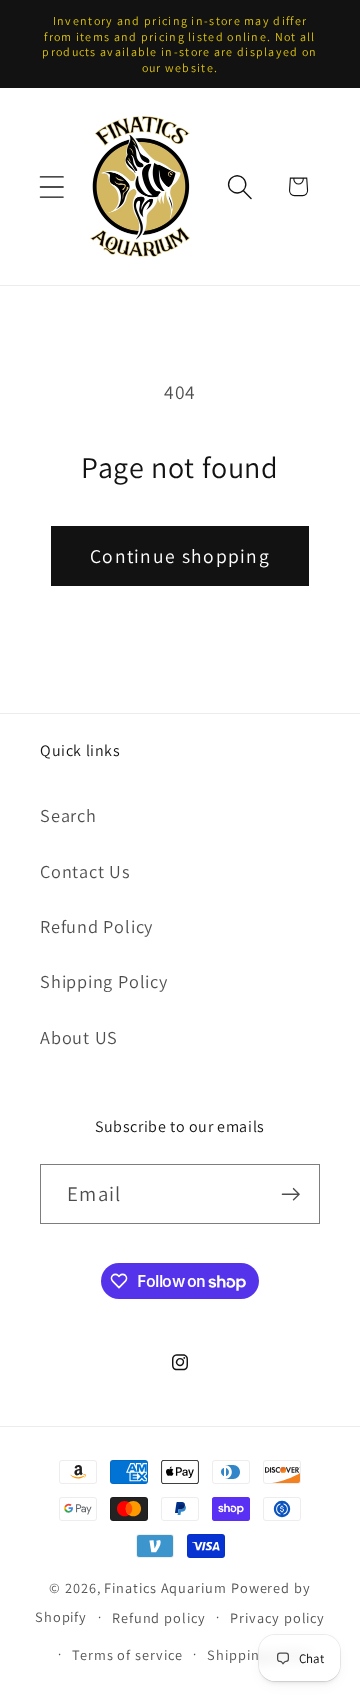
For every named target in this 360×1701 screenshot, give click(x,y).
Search (68, 815)
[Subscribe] (290, 1194)
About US (79, 1037)
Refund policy (159, 1617)
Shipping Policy (104, 981)
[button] (51, 186)
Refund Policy (96, 926)
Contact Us (85, 871)
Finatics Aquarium (165, 1587)
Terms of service (127, 1654)
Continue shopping (180, 556)
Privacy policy (277, 1617)
